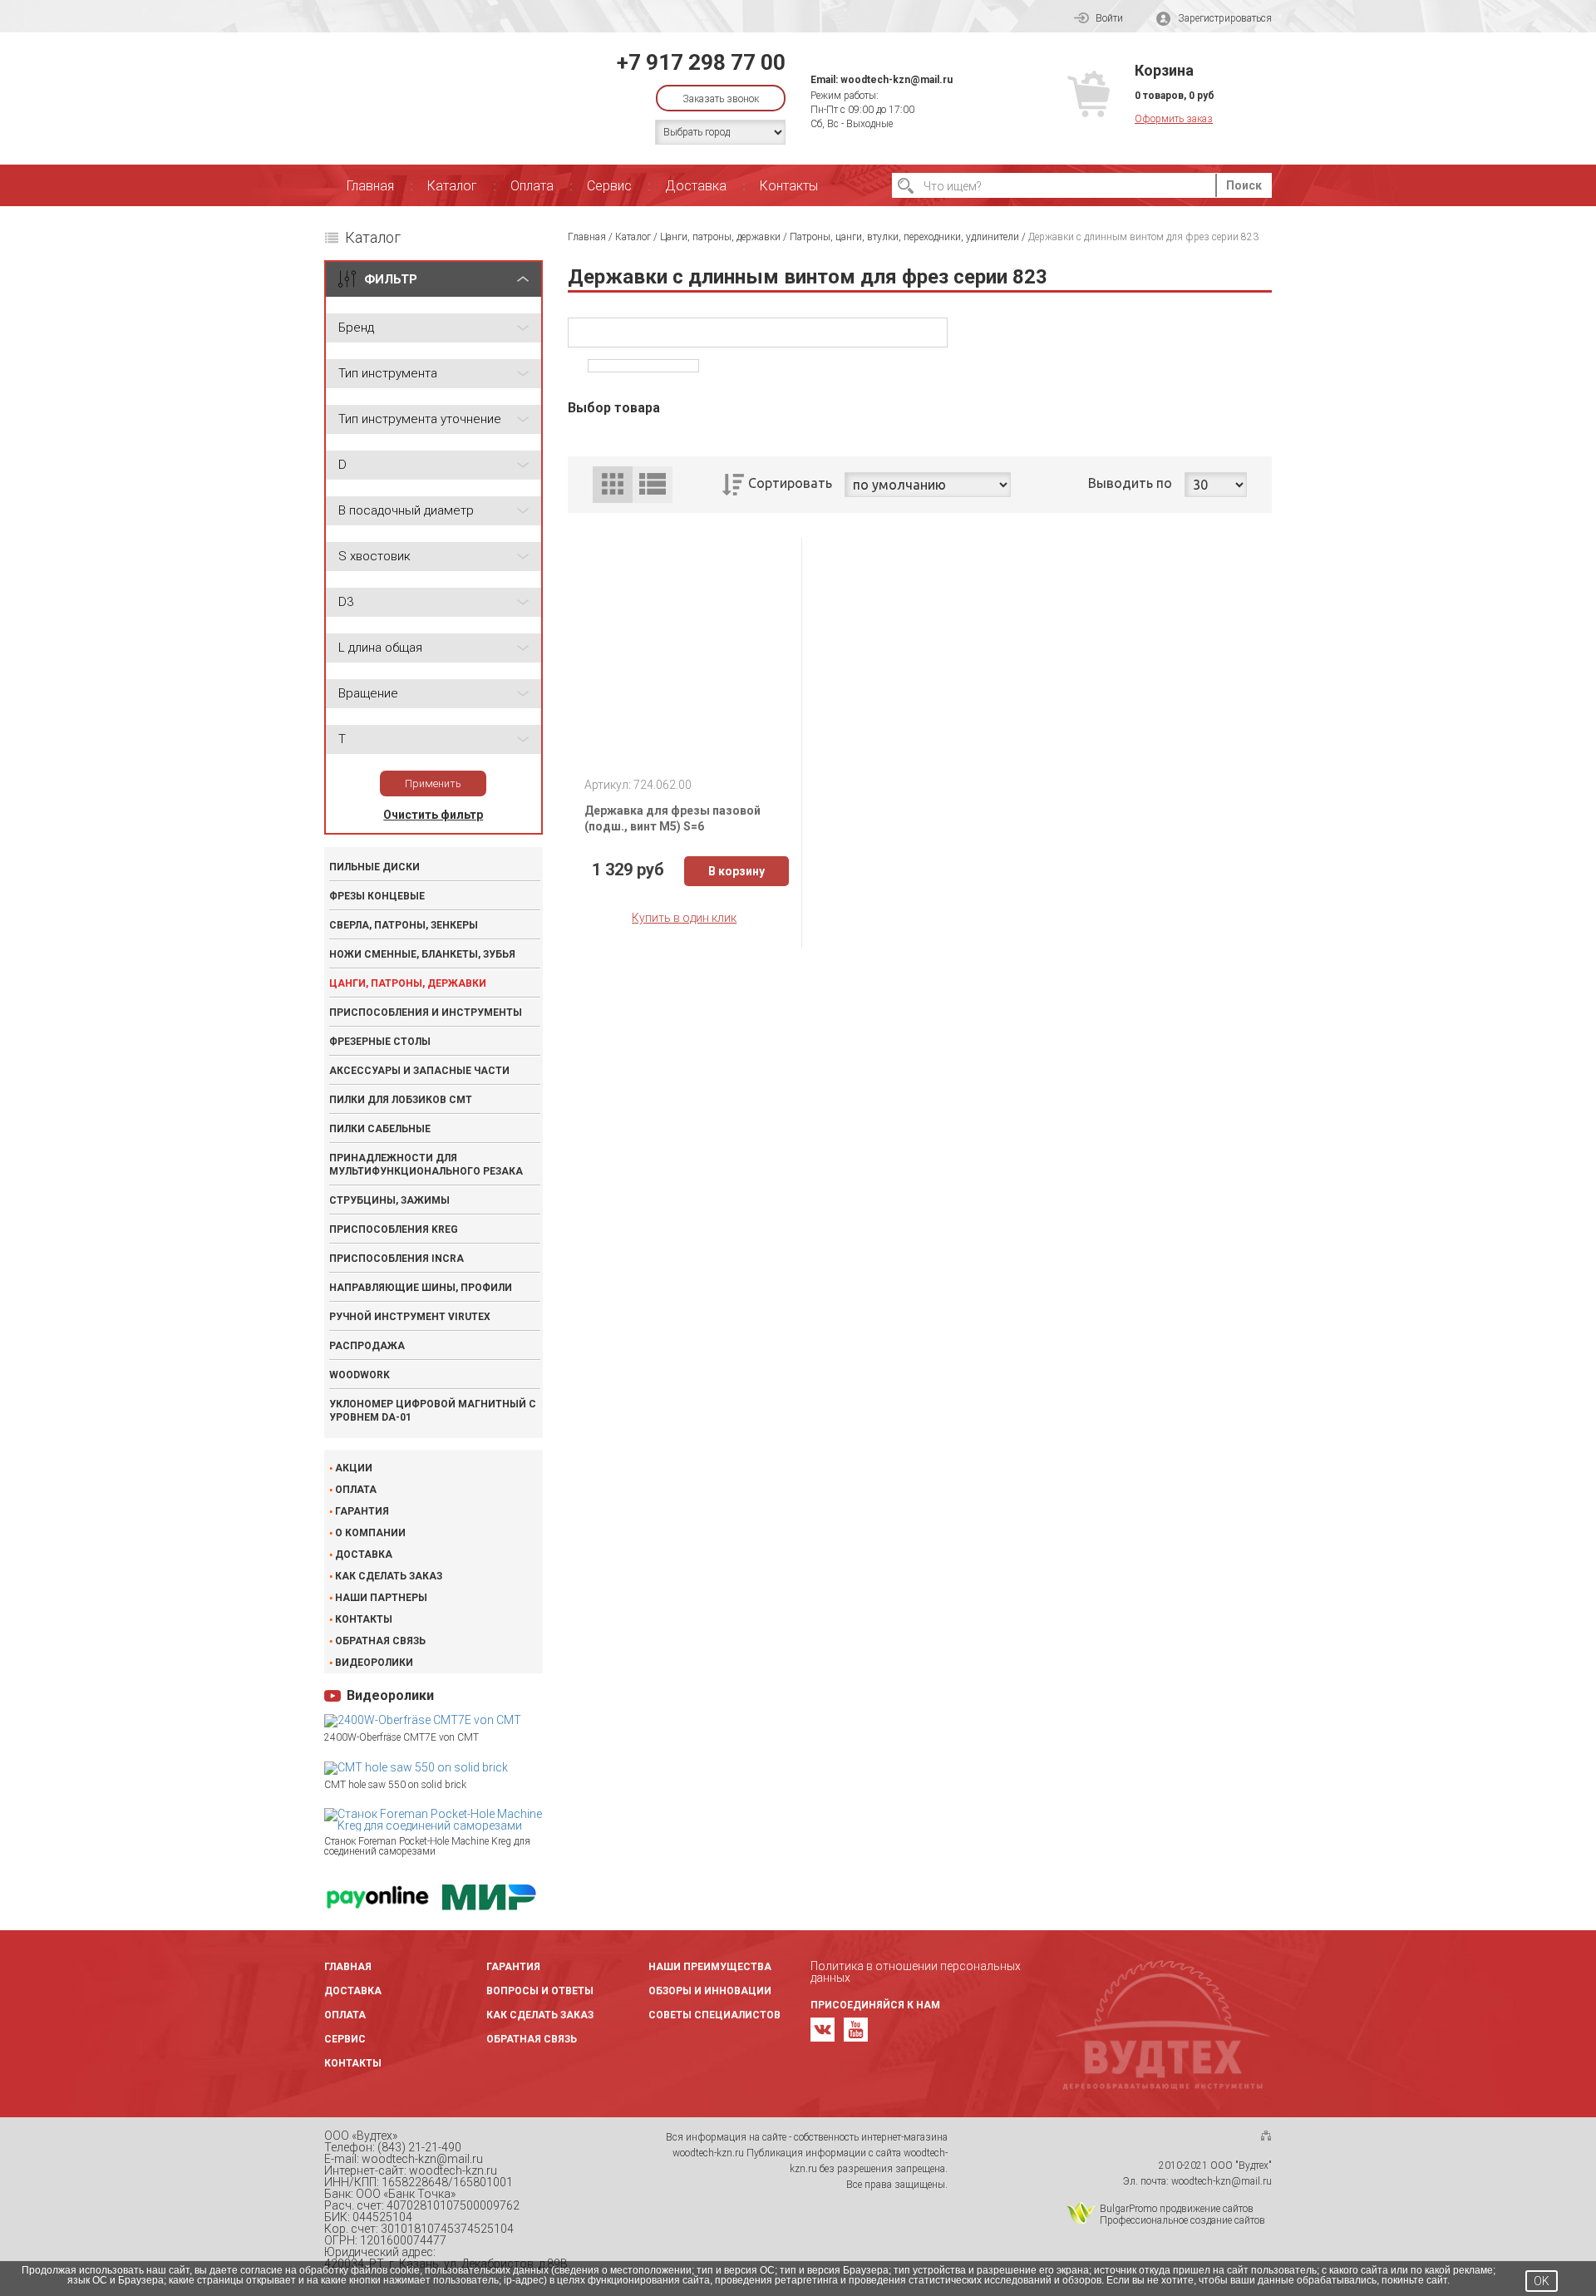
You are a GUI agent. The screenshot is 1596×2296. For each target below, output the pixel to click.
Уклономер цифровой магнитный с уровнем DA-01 (433, 1411)
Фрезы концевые (377, 896)
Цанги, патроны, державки (408, 983)
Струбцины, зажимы (389, 1200)
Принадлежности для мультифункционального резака (426, 1165)
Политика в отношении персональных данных (916, 1972)
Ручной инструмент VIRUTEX (410, 1317)
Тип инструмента (388, 373)
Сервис (609, 186)
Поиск (1244, 185)
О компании (370, 1533)
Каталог (452, 186)
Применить (433, 783)
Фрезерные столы (380, 1042)
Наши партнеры (381, 1598)
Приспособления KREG (394, 1229)
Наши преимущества (710, 1967)
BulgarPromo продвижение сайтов (1177, 2209)
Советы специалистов (714, 2015)
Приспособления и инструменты (426, 1013)
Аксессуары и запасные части (419, 1071)
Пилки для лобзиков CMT (401, 1100)
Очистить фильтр (433, 815)
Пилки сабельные (380, 1129)
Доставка (696, 186)
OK (1542, 2281)
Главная (370, 186)
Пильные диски (374, 867)
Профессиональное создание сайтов (1182, 2220)
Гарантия (362, 1511)
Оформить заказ (1174, 119)
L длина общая (380, 648)
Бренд (356, 328)
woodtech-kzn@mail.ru (897, 80)
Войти (1109, 18)
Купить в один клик (684, 918)
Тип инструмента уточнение (420, 419)
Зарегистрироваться (1225, 18)
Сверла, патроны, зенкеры (404, 925)
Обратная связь (380, 1641)
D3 (346, 602)
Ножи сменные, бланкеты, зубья (422, 954)
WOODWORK (360, 1375)
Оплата (532, 186)
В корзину (736, 871)
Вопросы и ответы (540, 1991)
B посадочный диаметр (406, 510)
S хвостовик (374, 556)
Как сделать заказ (389, 1576)
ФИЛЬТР (391, 279)
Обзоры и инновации (710, 1991)
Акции (354, 1468)
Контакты (789, 186)
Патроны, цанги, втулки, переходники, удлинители (904, 237)
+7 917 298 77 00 (701, 62)
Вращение (368, 693)
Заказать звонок (721, 99)
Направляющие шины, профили (421, 1288)
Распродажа (367, 1346)
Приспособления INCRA (397, 1259)
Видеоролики (374, 1663)
